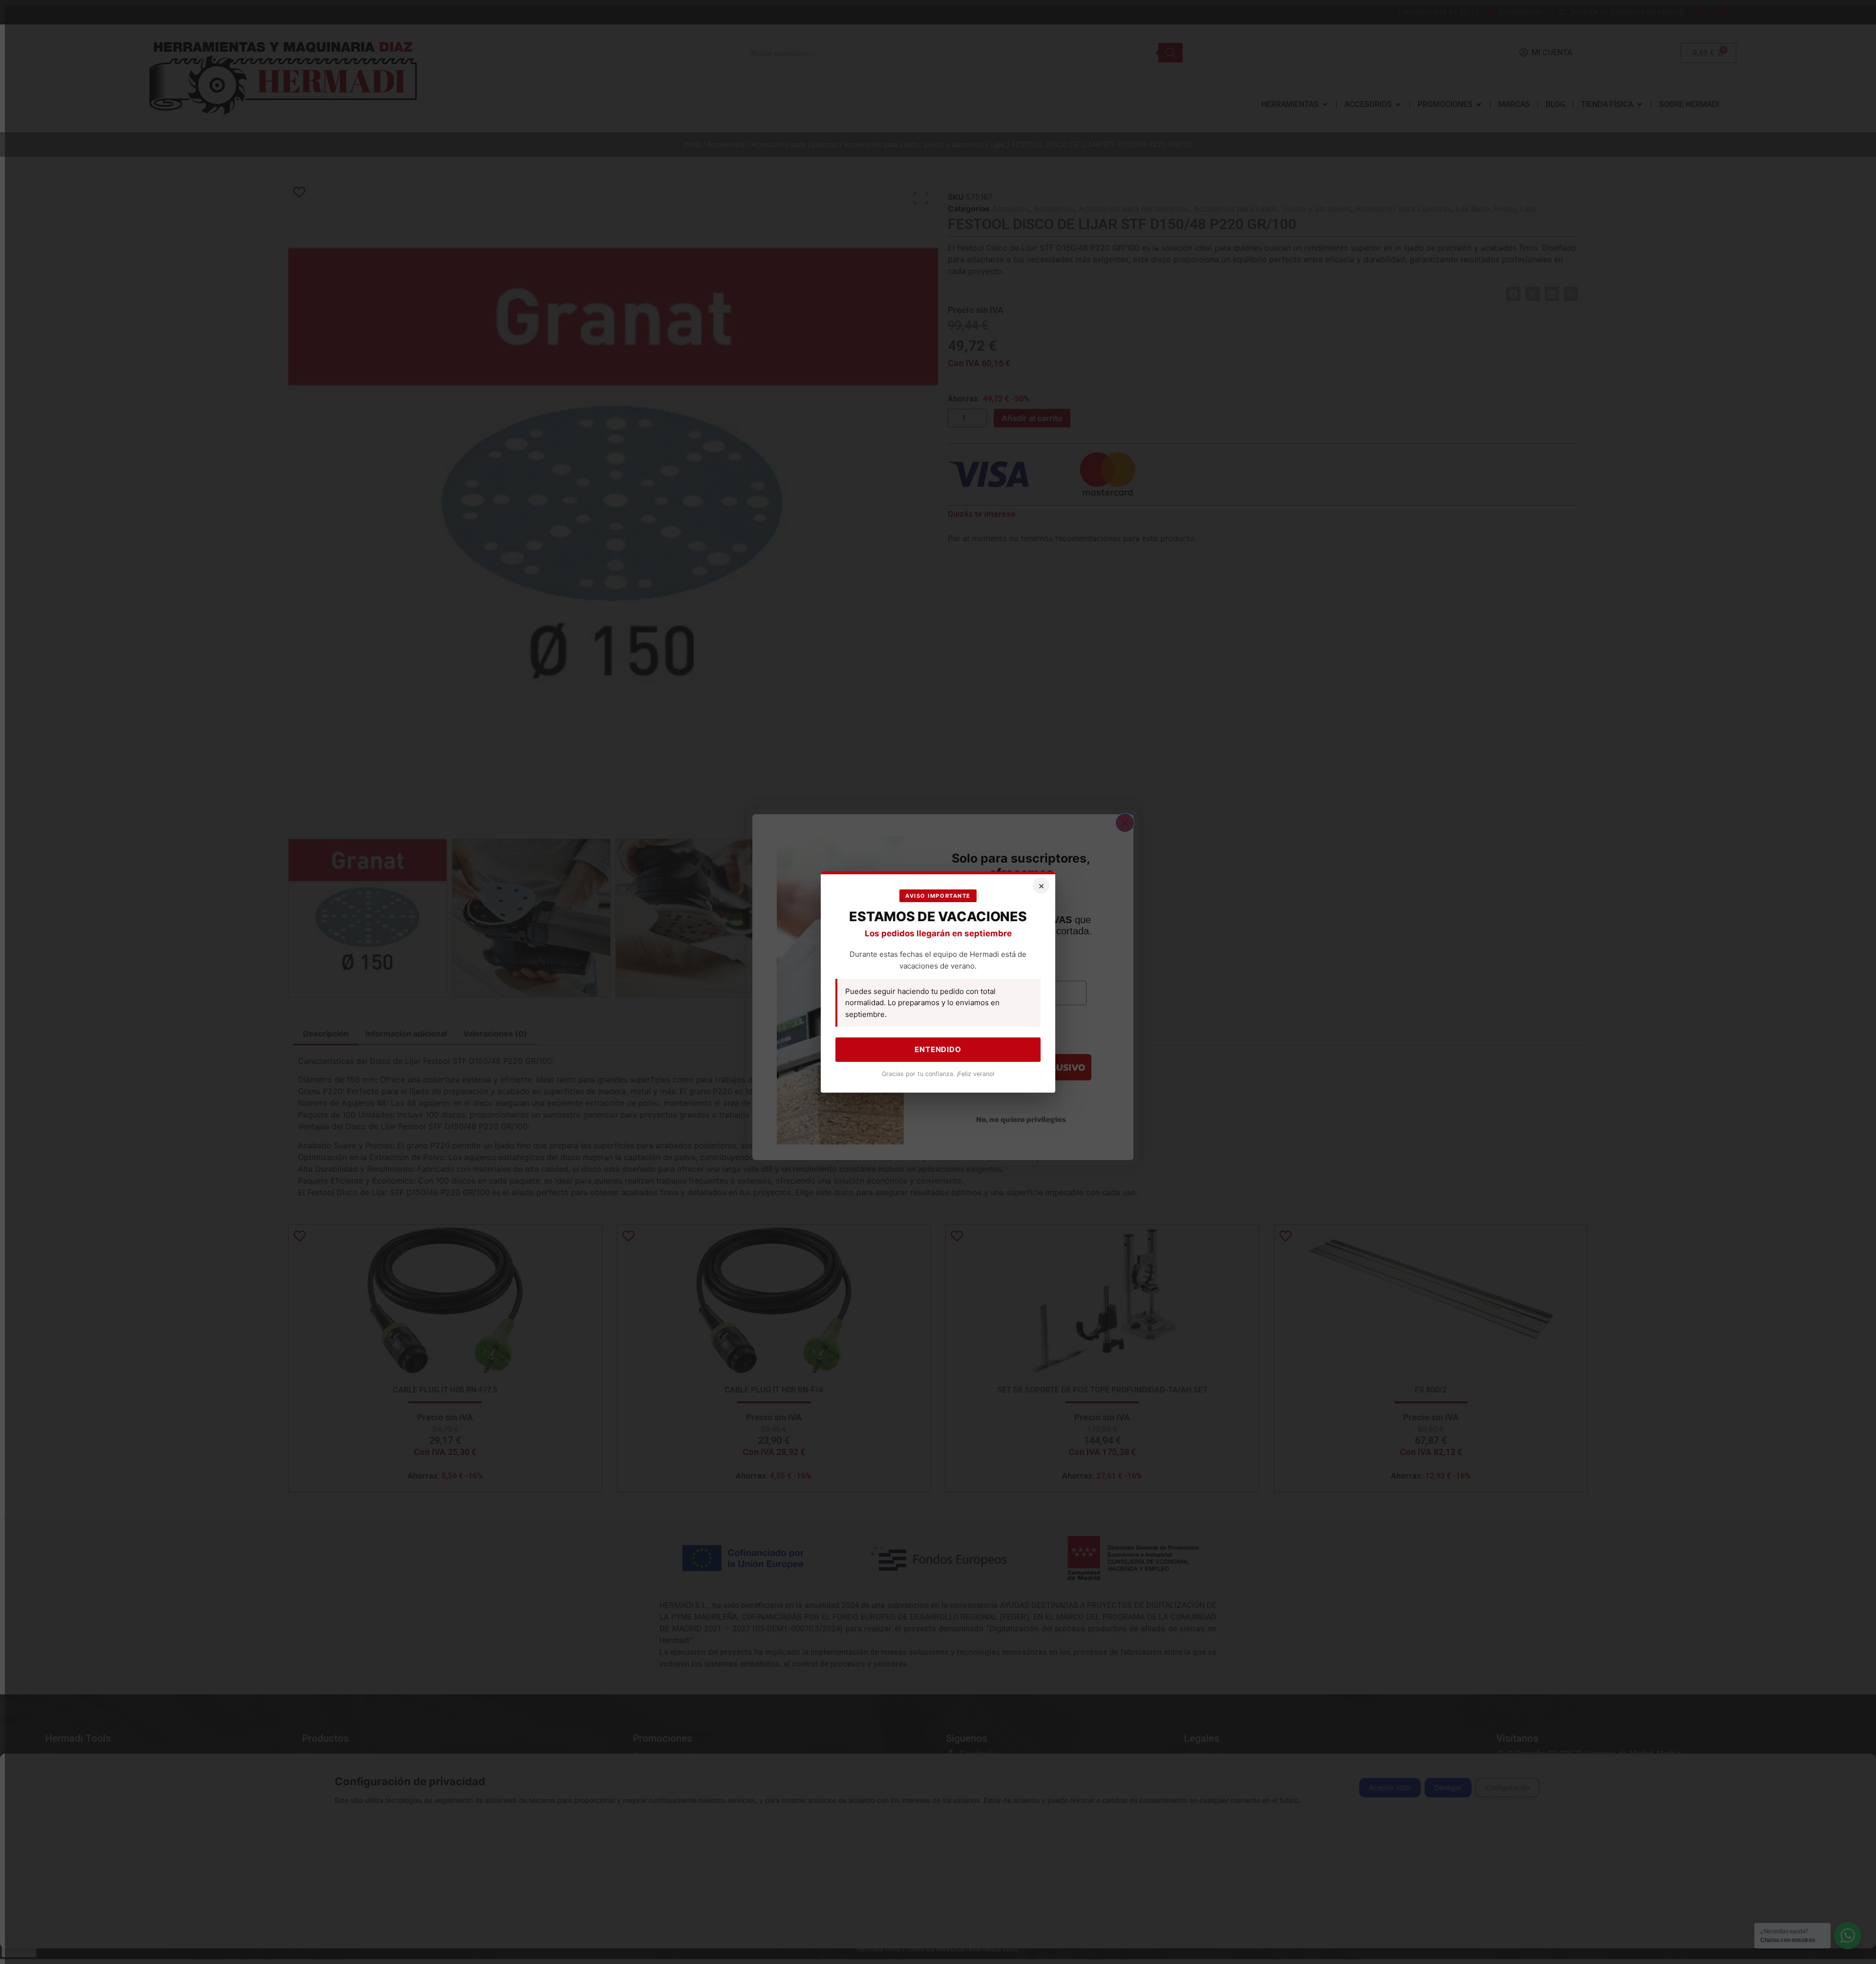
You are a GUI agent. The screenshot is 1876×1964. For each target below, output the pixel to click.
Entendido (938, 1049)
